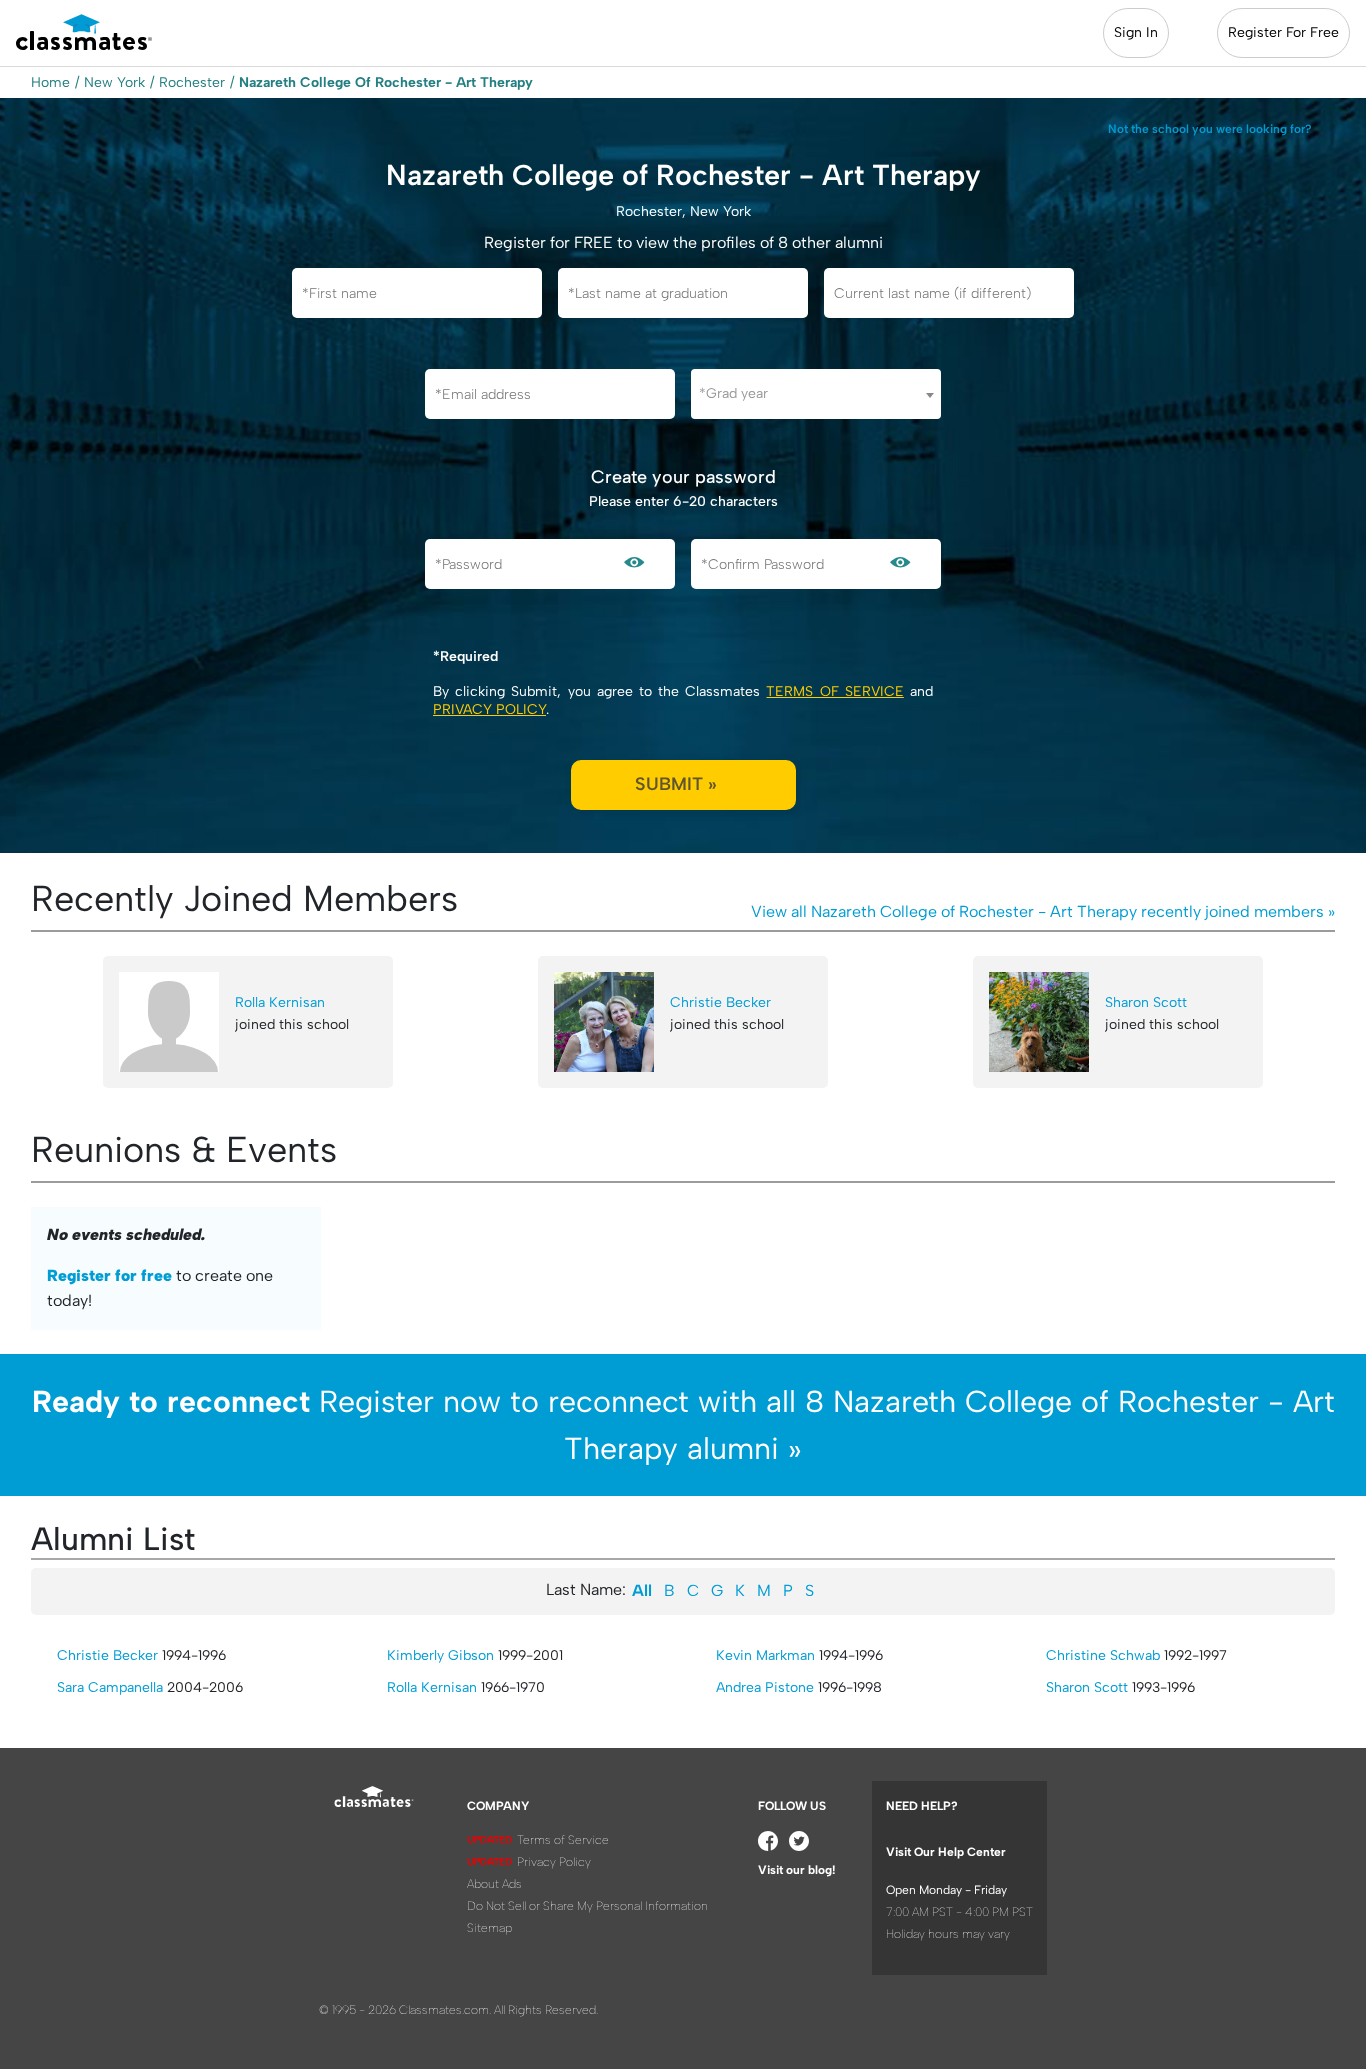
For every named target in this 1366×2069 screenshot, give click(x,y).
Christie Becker (720, 1002)
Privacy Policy (489, 709)
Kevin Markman (765, 1655)
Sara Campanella (110, 1687)
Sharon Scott (1146, 1002)
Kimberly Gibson (440, 1655)
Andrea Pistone (765, 1687)
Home (50, 82)
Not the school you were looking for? (1210, 129)
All (642, 1590)
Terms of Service (834, 691)
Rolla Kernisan (280, 1002)
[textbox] (816, 393)
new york (114, 82)
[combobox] (816, 394)
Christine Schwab (1103, 1655)
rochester (192, 82)
